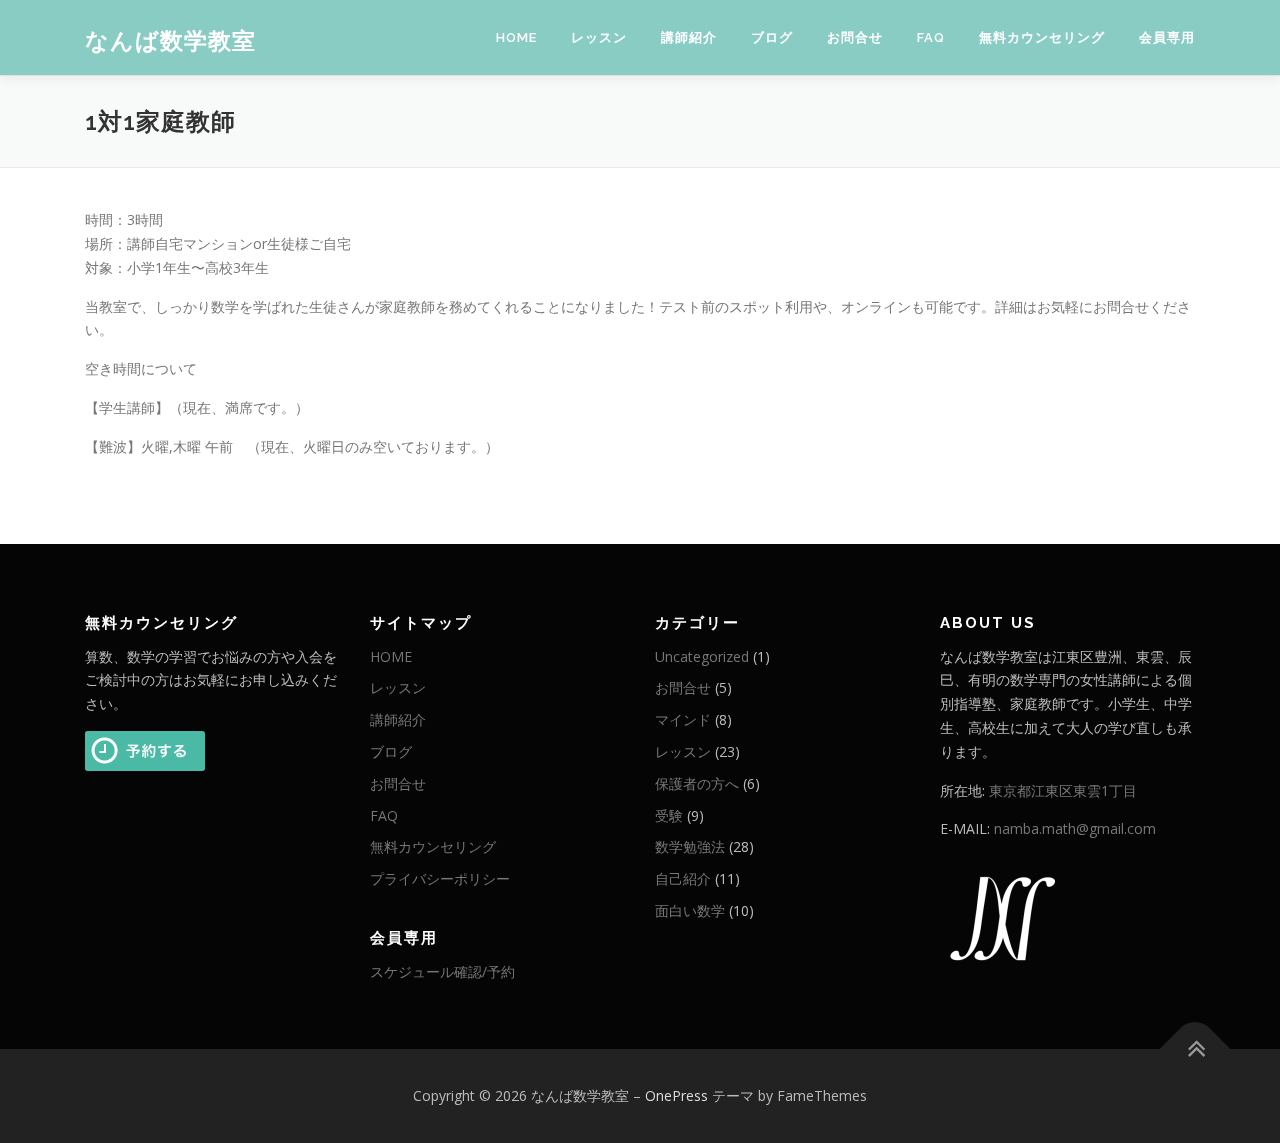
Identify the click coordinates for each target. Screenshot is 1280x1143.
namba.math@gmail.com (1075, 828)
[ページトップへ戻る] (1195, 1048)
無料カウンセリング (1042, 37)
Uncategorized (702, 656)
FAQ (931, 37)
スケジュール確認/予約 (442, 971)
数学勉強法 (690, 846)
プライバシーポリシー (440, 878)
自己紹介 (683, 878)
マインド (683, 719)
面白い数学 (690, 910)
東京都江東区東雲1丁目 (1063, 790)
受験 (669, 815)
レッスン (599, 37)
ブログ (772, 37)
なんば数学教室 (170, 40)
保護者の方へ (697, 783)
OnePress (676, 1095)
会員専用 (1167, 37)
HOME (516, 37)
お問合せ (855, 37)
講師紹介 (689, 37)
